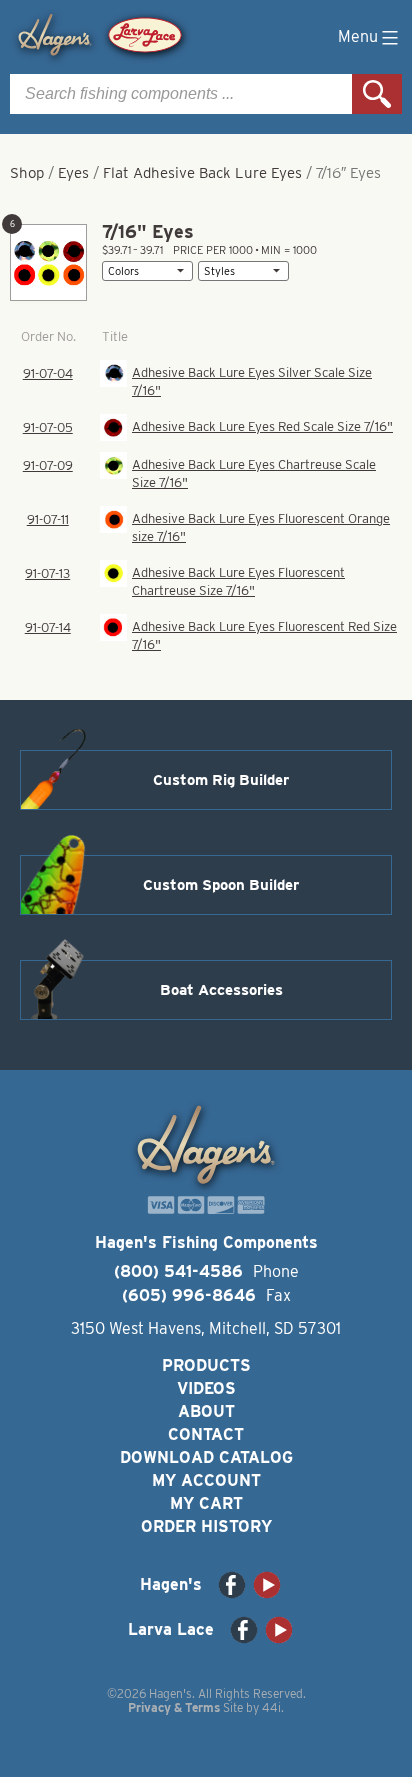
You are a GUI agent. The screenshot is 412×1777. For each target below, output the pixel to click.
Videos (206, 1388)
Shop (27, 173)
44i (271, 1707)
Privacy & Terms (174, 1707)
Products (206, 1365)
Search (377, 94)
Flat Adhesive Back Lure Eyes (202, 173)
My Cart (206, 1503)
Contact (206, 1434)
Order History (206, 1526)
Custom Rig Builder (221, 780)
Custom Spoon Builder (221, 885)
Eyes (73, 173)
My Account (206, 1480)
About (206, 1411)
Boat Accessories (221, 990)
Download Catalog (206, 1457)
